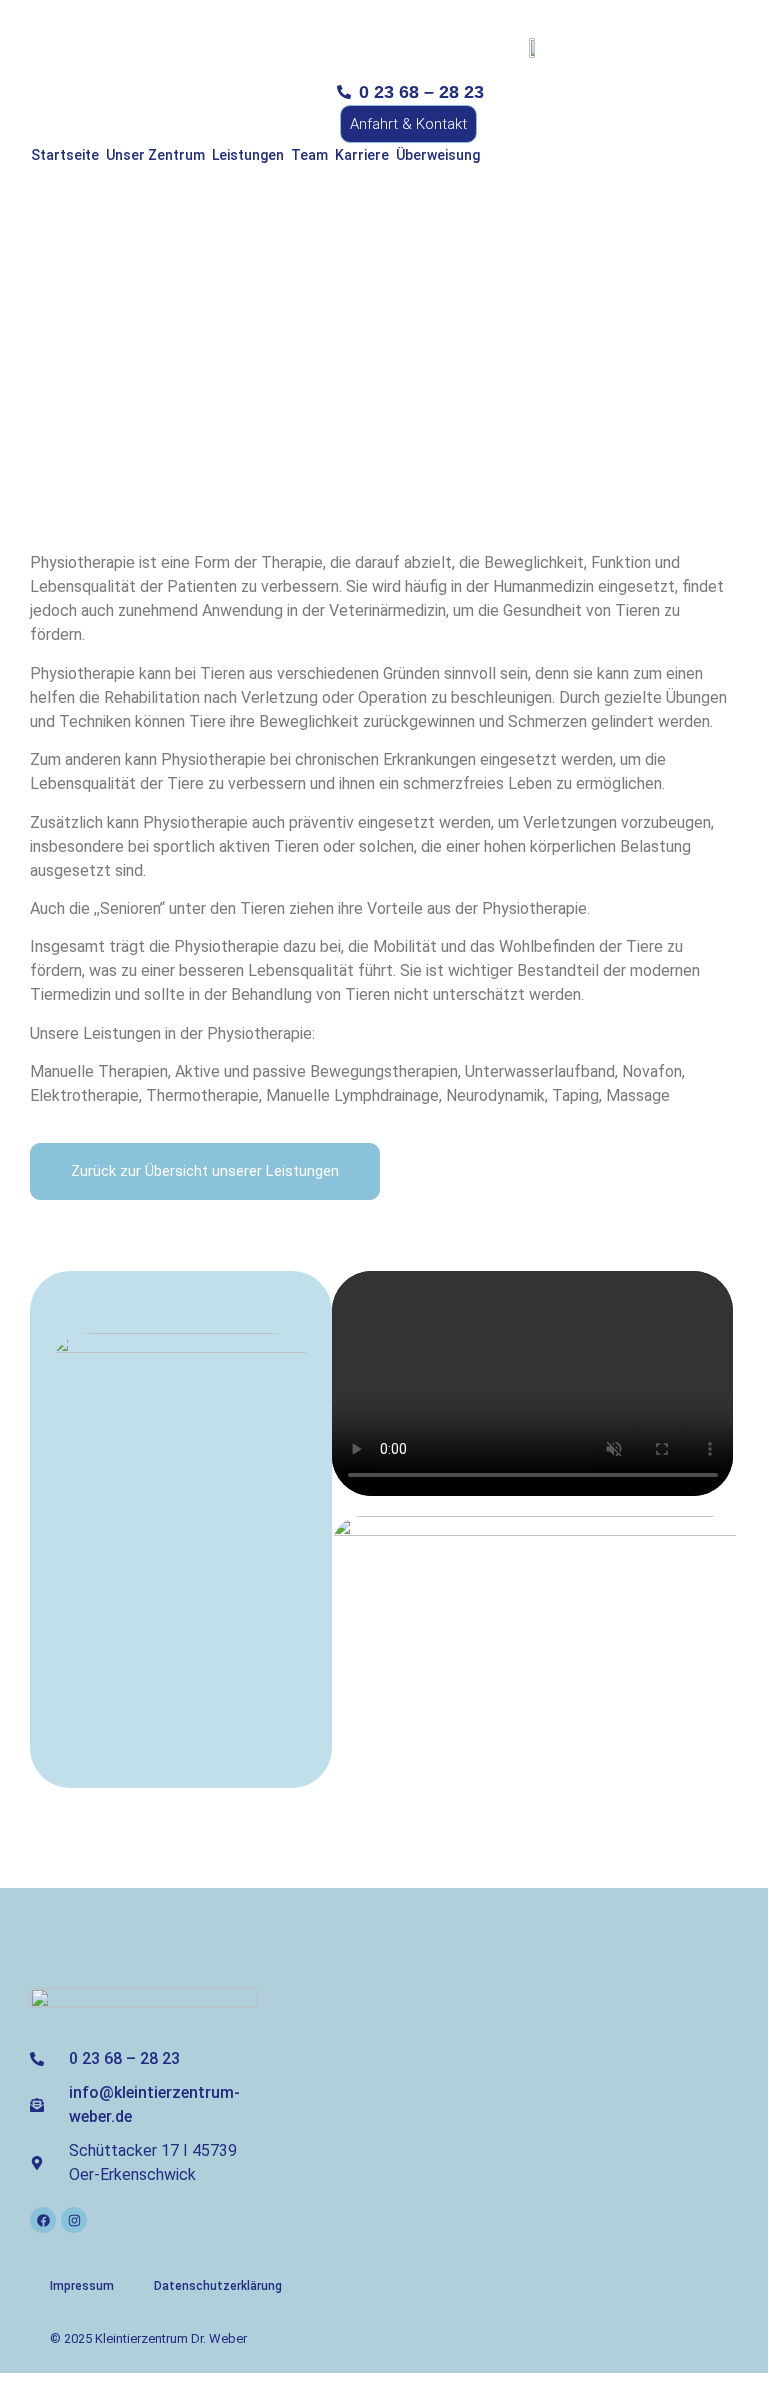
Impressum (82, 2286)
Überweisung (438, 155)
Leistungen (248, 155)
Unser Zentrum (155, 155)
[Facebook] (43, 2220)
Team (309, 155)
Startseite (65, 155)
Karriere (362, 155)
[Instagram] (74, 2220)
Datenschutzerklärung (218, 2286)
